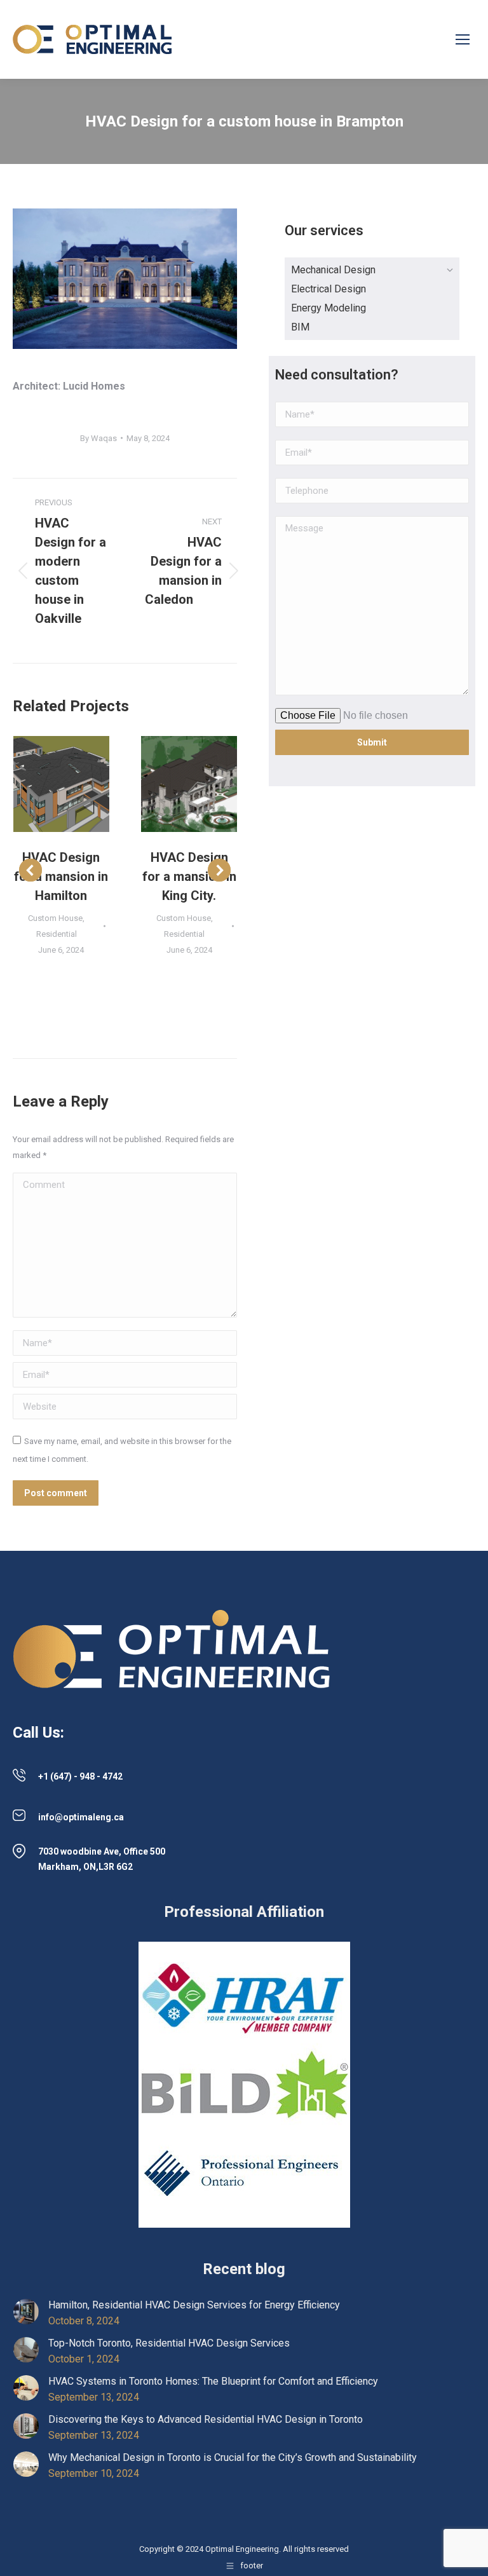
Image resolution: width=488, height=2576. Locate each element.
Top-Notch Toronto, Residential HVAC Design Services (169, 2343)
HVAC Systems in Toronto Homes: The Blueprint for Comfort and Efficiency (213, 2381)
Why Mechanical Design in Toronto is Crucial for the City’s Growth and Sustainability (233, 2457)
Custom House (55, 918)
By (98, 438)
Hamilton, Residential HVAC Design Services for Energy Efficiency (194, 2305)
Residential (57, 934)
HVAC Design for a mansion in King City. (189, 876)
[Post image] (62, 784)
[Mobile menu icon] (463, 39)
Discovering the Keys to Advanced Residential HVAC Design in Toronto (206, 2419)
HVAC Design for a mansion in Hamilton (61, 876)
